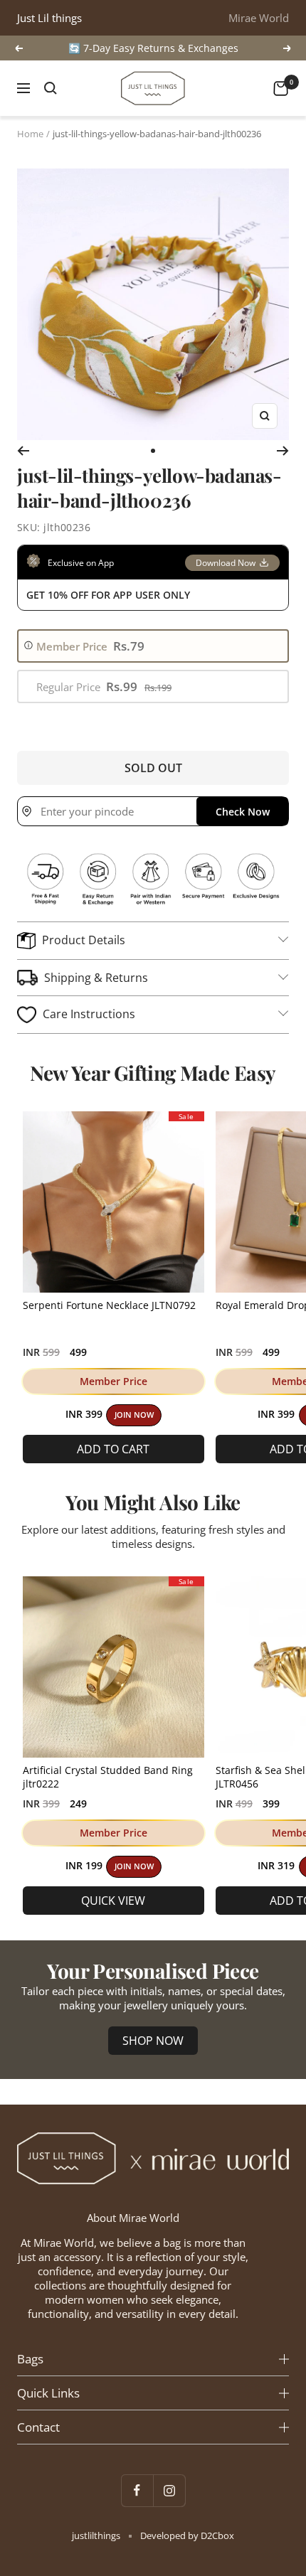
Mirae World (259, 18)
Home (30, 134)
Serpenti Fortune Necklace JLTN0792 (109, 1305)
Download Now (226, 563)
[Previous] (23, 451)
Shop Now (153, 2041)
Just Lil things (49, 18)
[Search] (51, 88)
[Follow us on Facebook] (137, 2490)
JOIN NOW (134, 1415)
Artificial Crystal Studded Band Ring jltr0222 (108, 1777)
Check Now (243, 812)
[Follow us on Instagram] (169, 2490)
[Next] (283, 451)
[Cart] (281, 89)
